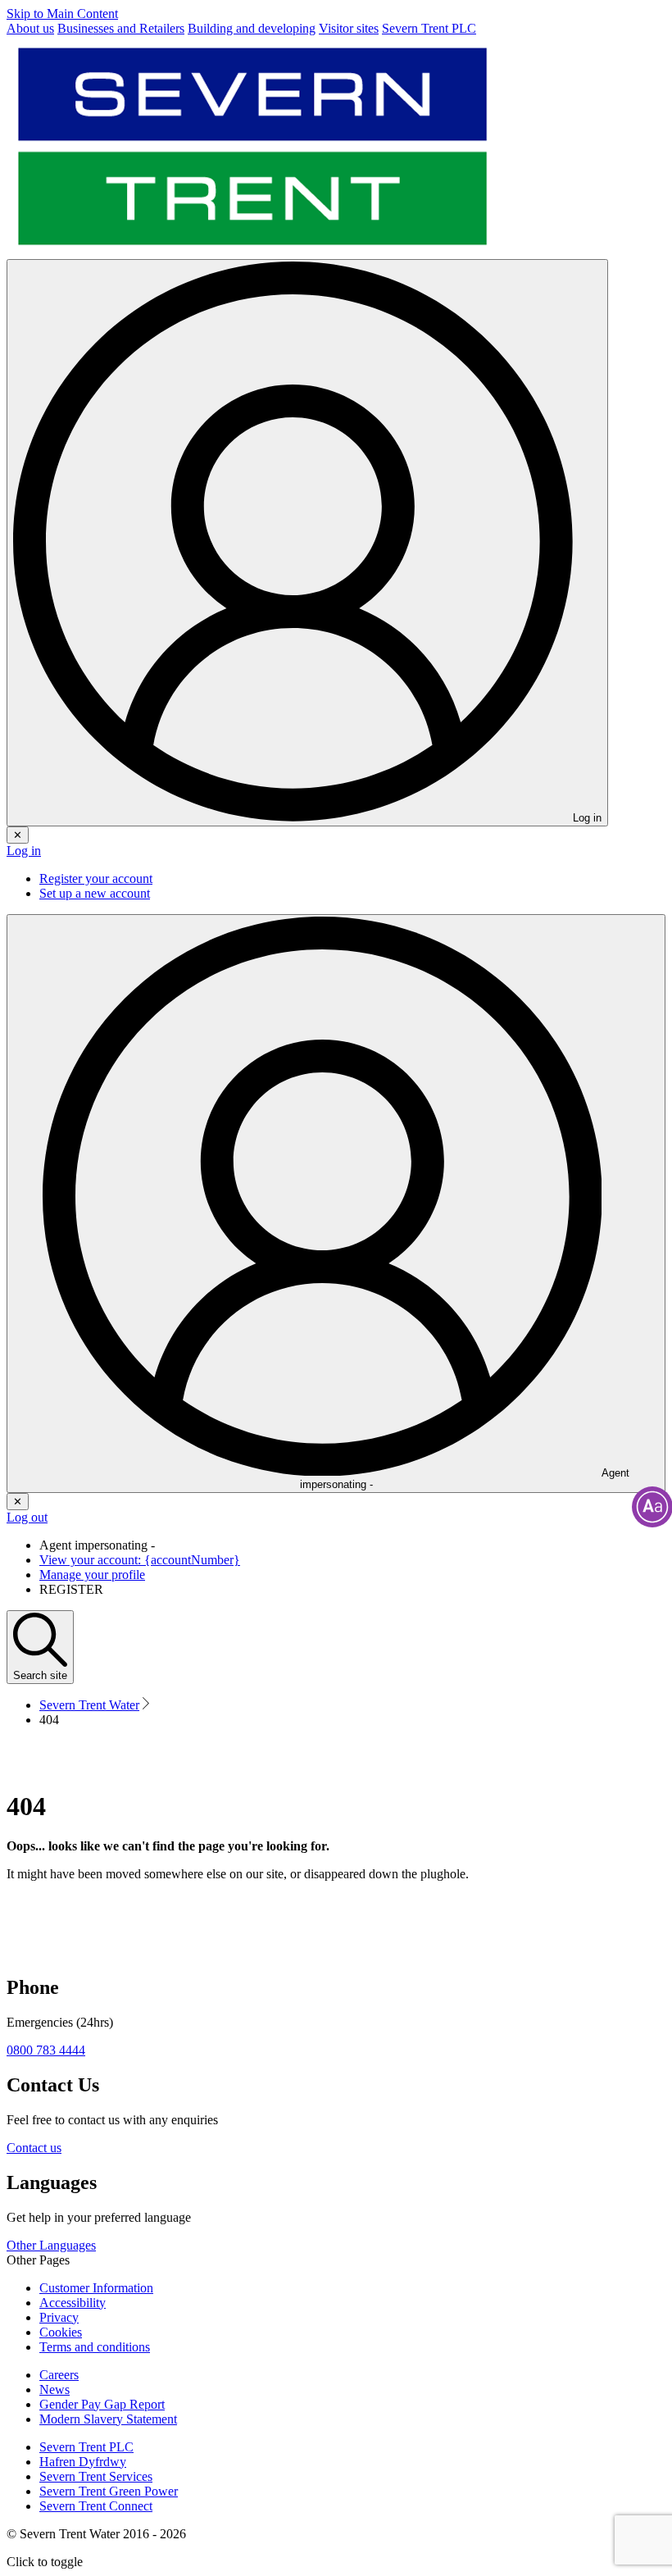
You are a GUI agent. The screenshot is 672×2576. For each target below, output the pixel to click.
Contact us (34, 2148)
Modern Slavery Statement (108, 2419)
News (54, 2389)
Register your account (96, 878)
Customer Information (96, 2288)
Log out (27, 1517)
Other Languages (51, 2245)
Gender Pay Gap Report (102, 2404)
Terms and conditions (95, 2347)
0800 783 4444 (46, 2050)
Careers (59, 2375)
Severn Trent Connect (96, 2506)
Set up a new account (95, 893)
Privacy (59, 2317)
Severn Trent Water (89, 1705)
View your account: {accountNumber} (140, 1560)
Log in (24, 851)
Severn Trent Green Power (109, 2491)
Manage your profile (92, 1575)
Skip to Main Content (62, 14)
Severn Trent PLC (86, 2447)
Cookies (61, 2332)
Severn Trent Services (96, 2476)
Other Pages (38, 2260)
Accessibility (73, 2303)
